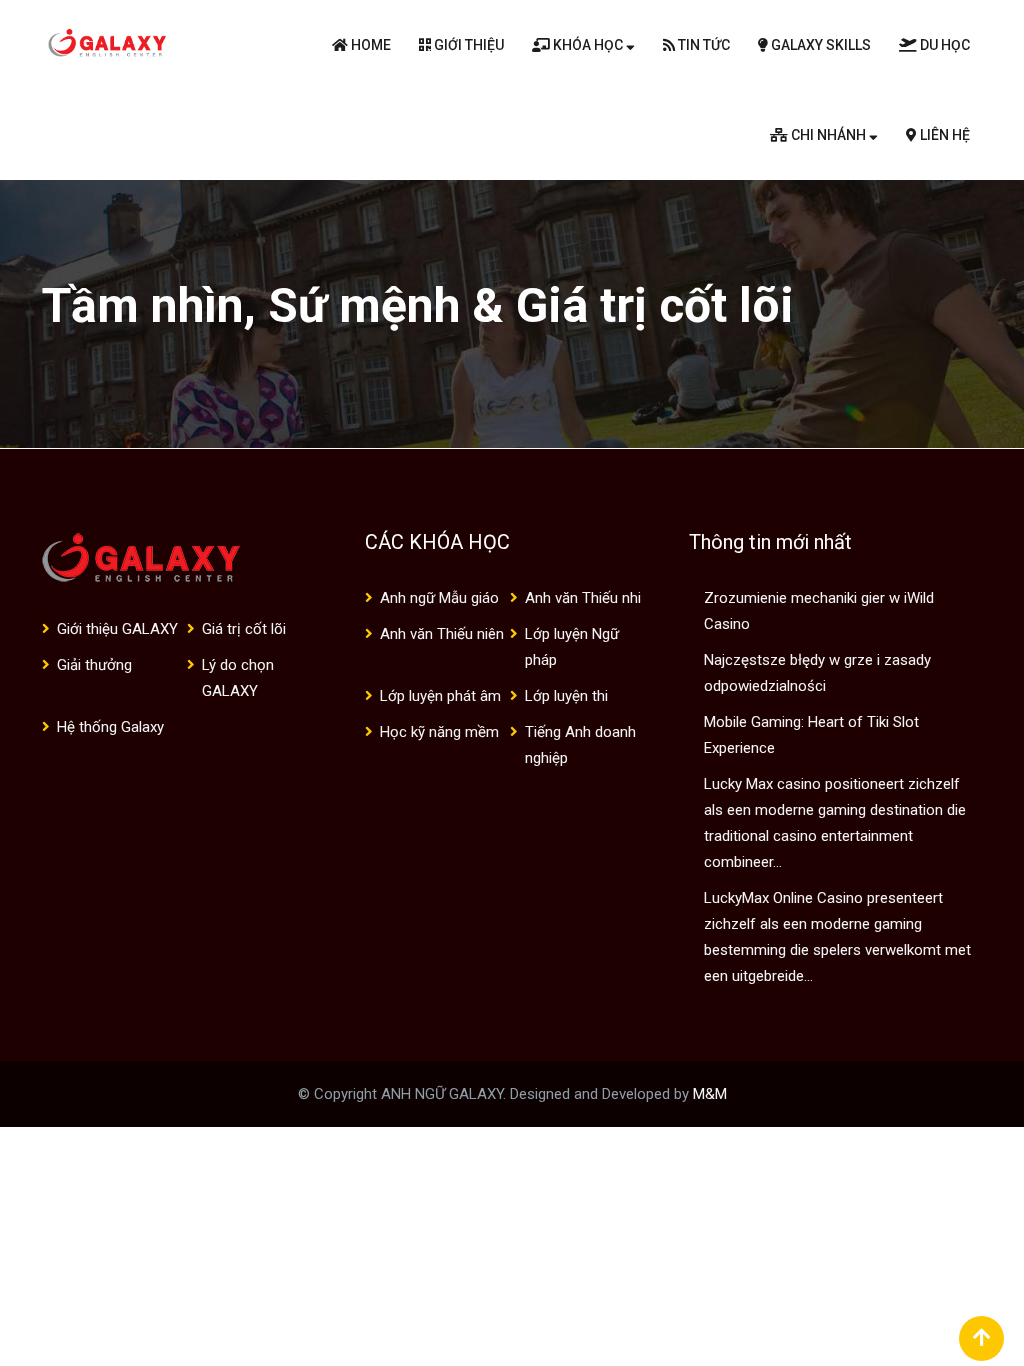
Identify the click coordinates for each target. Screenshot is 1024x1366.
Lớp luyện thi (566, 696)
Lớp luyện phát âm (440, 696)
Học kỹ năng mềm (439, 732)
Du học (943, 45)
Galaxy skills (819, 45)
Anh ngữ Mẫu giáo (439, 598)
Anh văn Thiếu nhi (583, 598)
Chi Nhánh (828, 135)
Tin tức (702, 45)
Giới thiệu (467, 45)
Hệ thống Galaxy (110, 727)
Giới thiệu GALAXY (117, 629)
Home (369, 45)
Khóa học (588, 45)
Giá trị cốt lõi (244, 629)
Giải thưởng (94, 665)
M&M (710, 1094)
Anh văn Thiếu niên (442, 634)
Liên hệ (943, 135)
